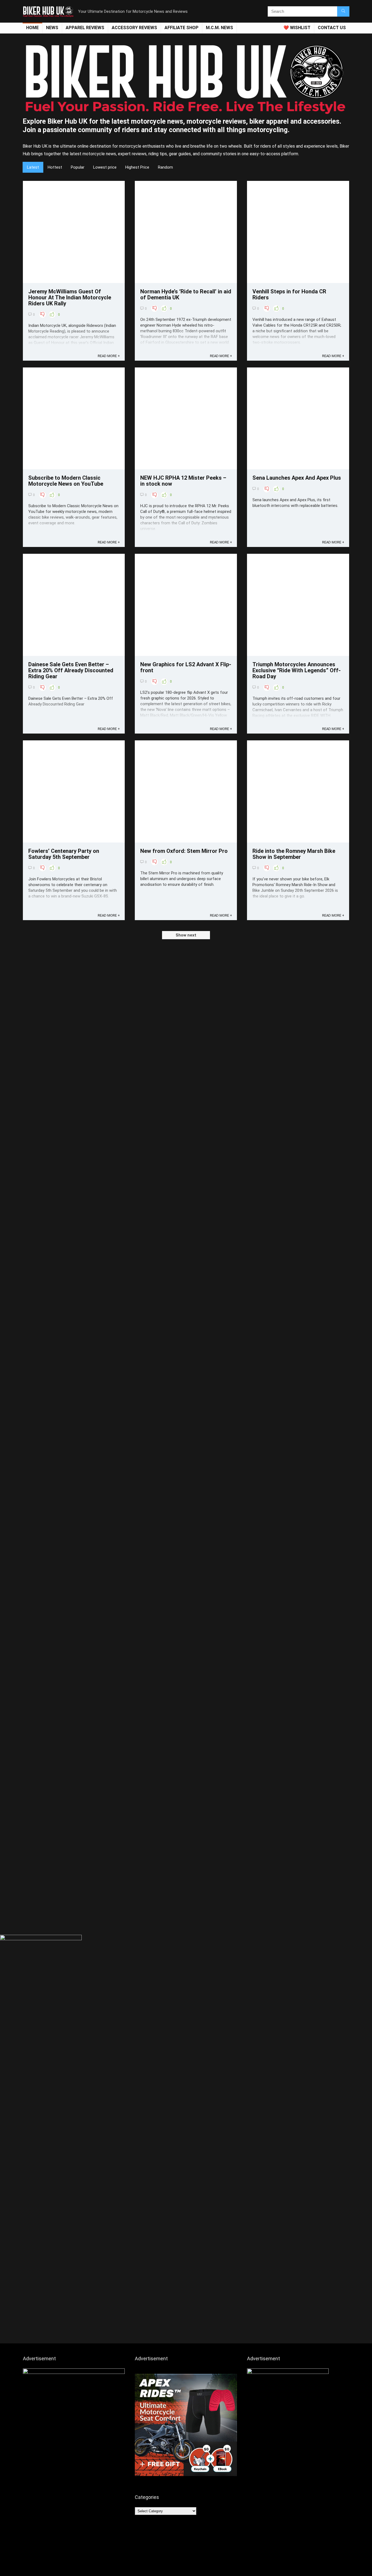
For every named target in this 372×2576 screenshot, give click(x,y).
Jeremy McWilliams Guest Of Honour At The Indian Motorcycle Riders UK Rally (70, 297)
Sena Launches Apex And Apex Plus (297, 478)
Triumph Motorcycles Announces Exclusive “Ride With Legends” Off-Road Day (297, 670)
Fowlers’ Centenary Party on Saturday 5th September (64, 854)
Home (32, 28)
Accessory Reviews (134, 28)
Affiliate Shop (182, 28)
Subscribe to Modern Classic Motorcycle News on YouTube (66, 481)
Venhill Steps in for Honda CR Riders (289, 294)
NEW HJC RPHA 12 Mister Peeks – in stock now (183, 481)
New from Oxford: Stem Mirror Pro (184, 851)
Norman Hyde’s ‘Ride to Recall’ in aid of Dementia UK (186, 294)
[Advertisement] (186, 1891)
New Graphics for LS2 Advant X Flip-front (186, 667)
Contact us (332, 28)
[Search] (343, 11)
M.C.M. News (219, 28)
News (52, 28)
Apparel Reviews (85, 28)
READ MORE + (109, 356)
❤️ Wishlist (297, 28)
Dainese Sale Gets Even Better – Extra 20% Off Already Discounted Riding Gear (71, 670)
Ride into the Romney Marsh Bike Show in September (294, 854)
